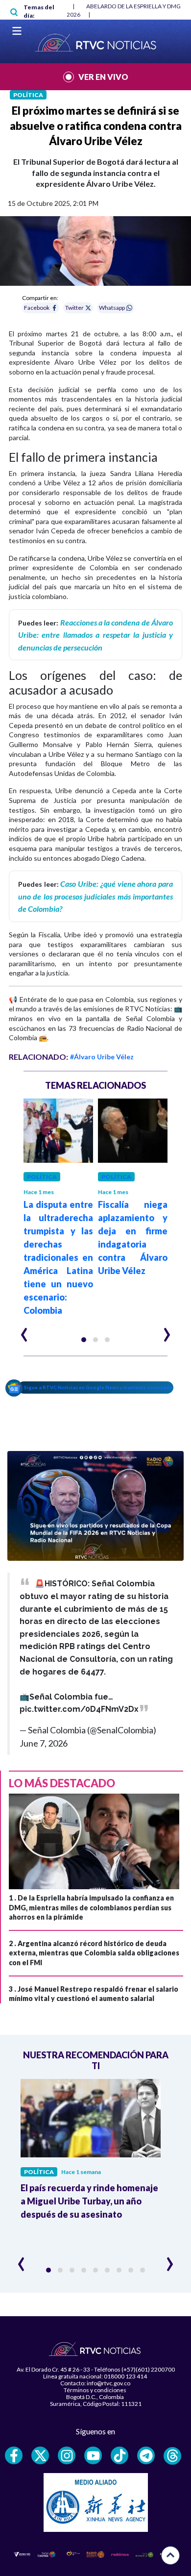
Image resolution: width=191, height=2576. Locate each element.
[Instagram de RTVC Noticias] (67, 2455)
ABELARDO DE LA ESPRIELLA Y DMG (133, 6)
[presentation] (24, 1330)
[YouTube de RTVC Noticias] (93, 2455)
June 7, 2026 (44, 1743)
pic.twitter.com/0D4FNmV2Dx (79, 1709)
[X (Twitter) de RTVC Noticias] (40, 2455)
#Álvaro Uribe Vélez (102, 1057)
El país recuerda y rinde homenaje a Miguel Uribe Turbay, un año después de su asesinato (89, 2201)
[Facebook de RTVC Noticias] (14, 2455)
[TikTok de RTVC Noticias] (119, 2455)
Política (28, 95)
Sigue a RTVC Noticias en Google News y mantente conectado (98, 1387)
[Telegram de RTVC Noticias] (146, 2455)
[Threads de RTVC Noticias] (172, 2456)
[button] (84, 1340)
